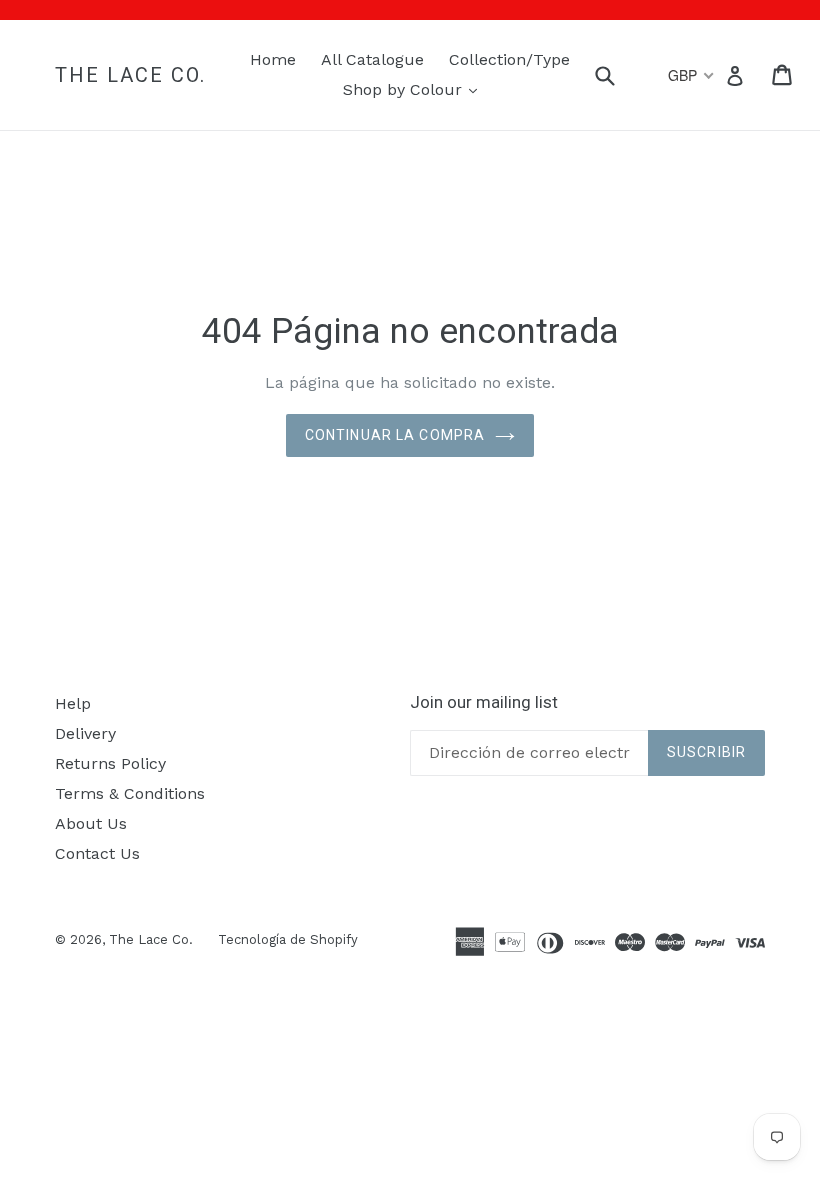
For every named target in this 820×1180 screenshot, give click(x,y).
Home (273, 59)
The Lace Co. (130, 75)
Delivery (85, 733)
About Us (91, 823)
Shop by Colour (415, 89)
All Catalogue (372, 59)
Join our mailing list (484, 702)
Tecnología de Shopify (288, 939)
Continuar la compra (395, 435)
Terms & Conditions (130, 793)
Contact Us (97, 853)
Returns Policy (110, 763)
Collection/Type (509, 59)
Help (73, 703)
